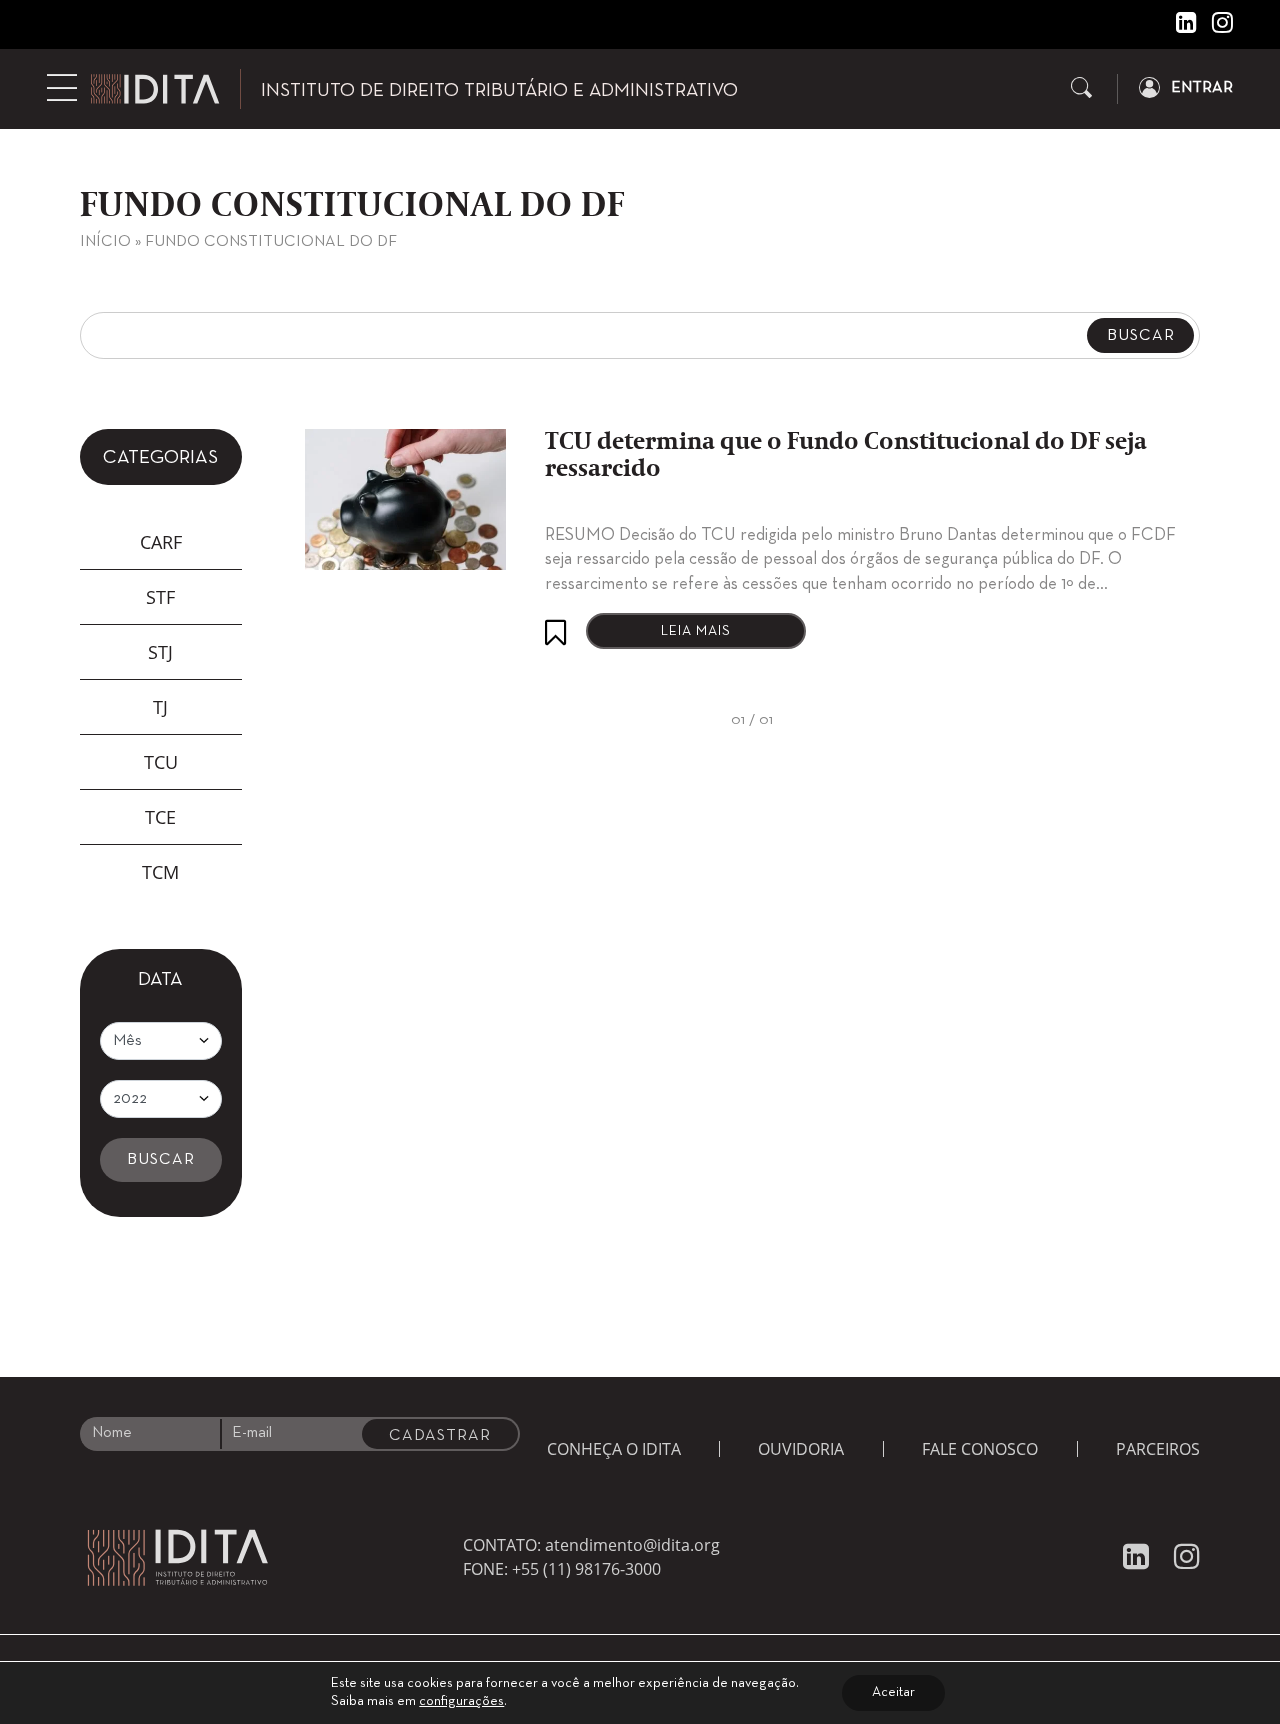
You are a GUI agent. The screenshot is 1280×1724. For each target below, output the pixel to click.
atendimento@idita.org (632, 1545)
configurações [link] (461, 1701)
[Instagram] (1215, 27)
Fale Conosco (980, 1449)
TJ (160, 707)
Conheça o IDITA (614, 1449)
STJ (160, 652)
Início (105, 242)
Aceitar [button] (893, 1692)
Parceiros (1158, 1449)
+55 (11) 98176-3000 (586, 1569)
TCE (160, 817)
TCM (160, 872)
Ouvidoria (801, 1449)
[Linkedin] (1179, 27)
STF (160, 597)
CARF (161, 542)
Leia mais (696, 631)
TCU (161, 762)
